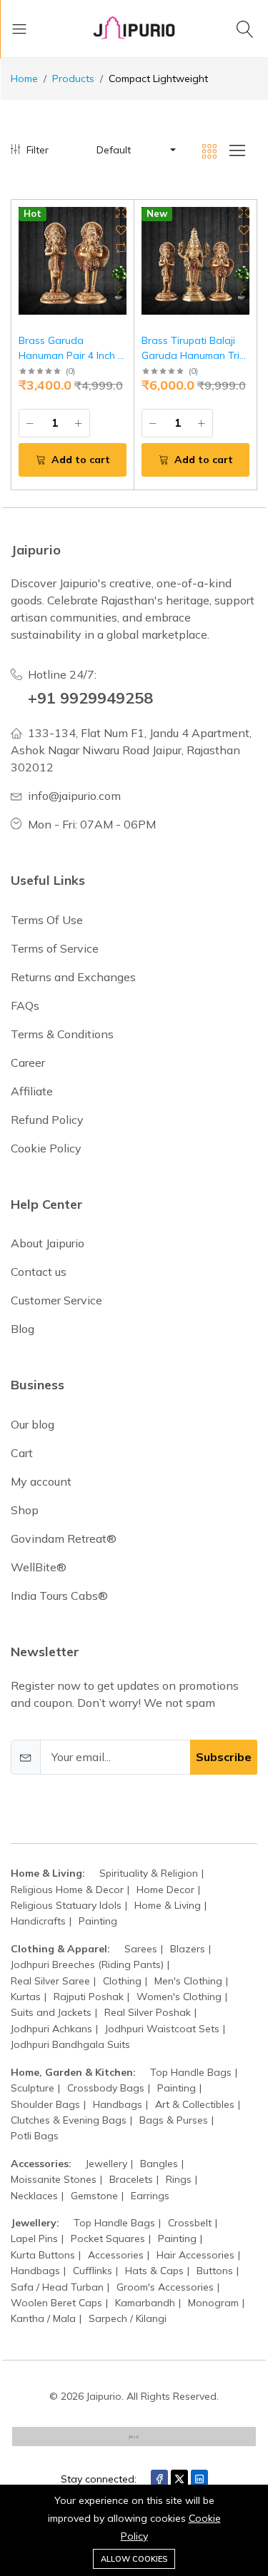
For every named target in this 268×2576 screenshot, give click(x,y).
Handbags (118, 2104)
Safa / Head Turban (57, 2287)
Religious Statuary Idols (66, 1905)
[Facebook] (159, 2479)
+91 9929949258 (90, 698)
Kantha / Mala (43, 2318)
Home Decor (165, 1890)
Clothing (122, 1981)
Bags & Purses (174, 2120)
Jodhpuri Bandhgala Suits (70, 2044)
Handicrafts (38, 1921)
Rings (179, 2179)
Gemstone (94, 2196)
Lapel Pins (34, 2238)
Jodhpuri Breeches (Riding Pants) (87, 1964)
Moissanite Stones (54, 2179)
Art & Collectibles (195, 2104)
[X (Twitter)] (179, 2479)
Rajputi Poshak (89, 1997)
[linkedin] (199, 2479)
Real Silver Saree (50, 1981)
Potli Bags (35, 2136)
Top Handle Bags (191, 2072)
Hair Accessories (195, 2255)
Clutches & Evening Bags (69, 2120)
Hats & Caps (154, 2271)
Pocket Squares (108, 2238)
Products (73, 78)
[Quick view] (121, 212)
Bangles (159, 2164)
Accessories (116, 2255)
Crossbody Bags (106, 2088)
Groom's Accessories (165, 2287)
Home (24, 78)
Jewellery (106, 2164)
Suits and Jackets (51, 2012)
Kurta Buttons (43, 2255)
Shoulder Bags (45, 2104)
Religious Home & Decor (67, 1890)
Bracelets (131, 2179)
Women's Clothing (179, 1997)
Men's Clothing (188, 1981)
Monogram (213, 2303)
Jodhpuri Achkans (51, 2029)
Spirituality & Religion (149, 1873)
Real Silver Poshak (148, 2012)
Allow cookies (134, 2559)
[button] (135, 150)
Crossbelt (190, 2223)
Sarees (141, 1949)
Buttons (215, 2271)
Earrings (150, 2196)
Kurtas (26, 1997)
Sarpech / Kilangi (128, 2318)
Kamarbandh (145, 2303)
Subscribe (224, 1757)
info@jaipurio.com (74, 796)
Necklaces (34, 2196)
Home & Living (168, 1905)
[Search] (247, 29)
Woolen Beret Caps (56, 2303)
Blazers (188, 1949)
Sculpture (33, 2088)
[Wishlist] (121, 230)
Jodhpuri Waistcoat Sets (162, 2029)
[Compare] (121, 248)
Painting (98, 1921)
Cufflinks (93, 2271)
